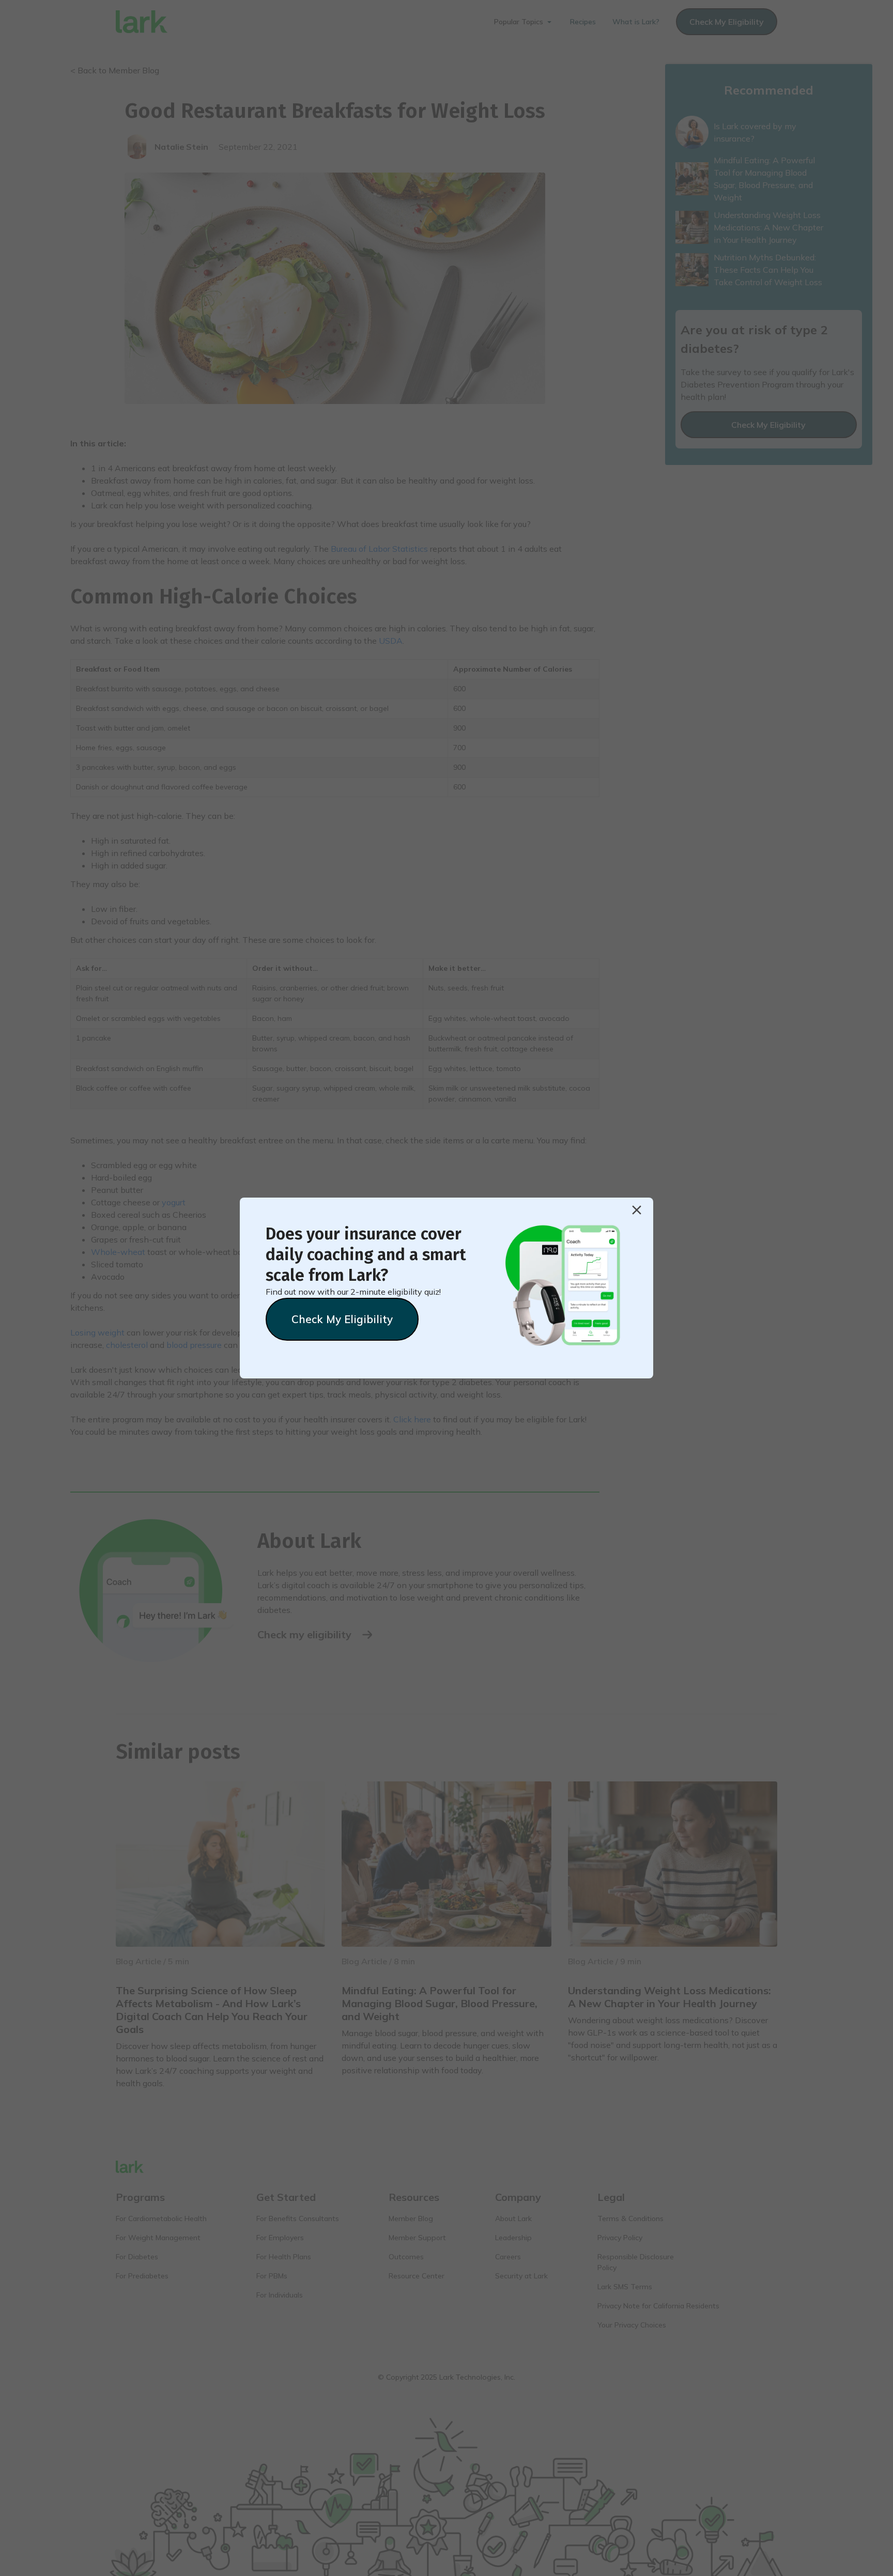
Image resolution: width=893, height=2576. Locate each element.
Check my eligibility (342, 1319)
